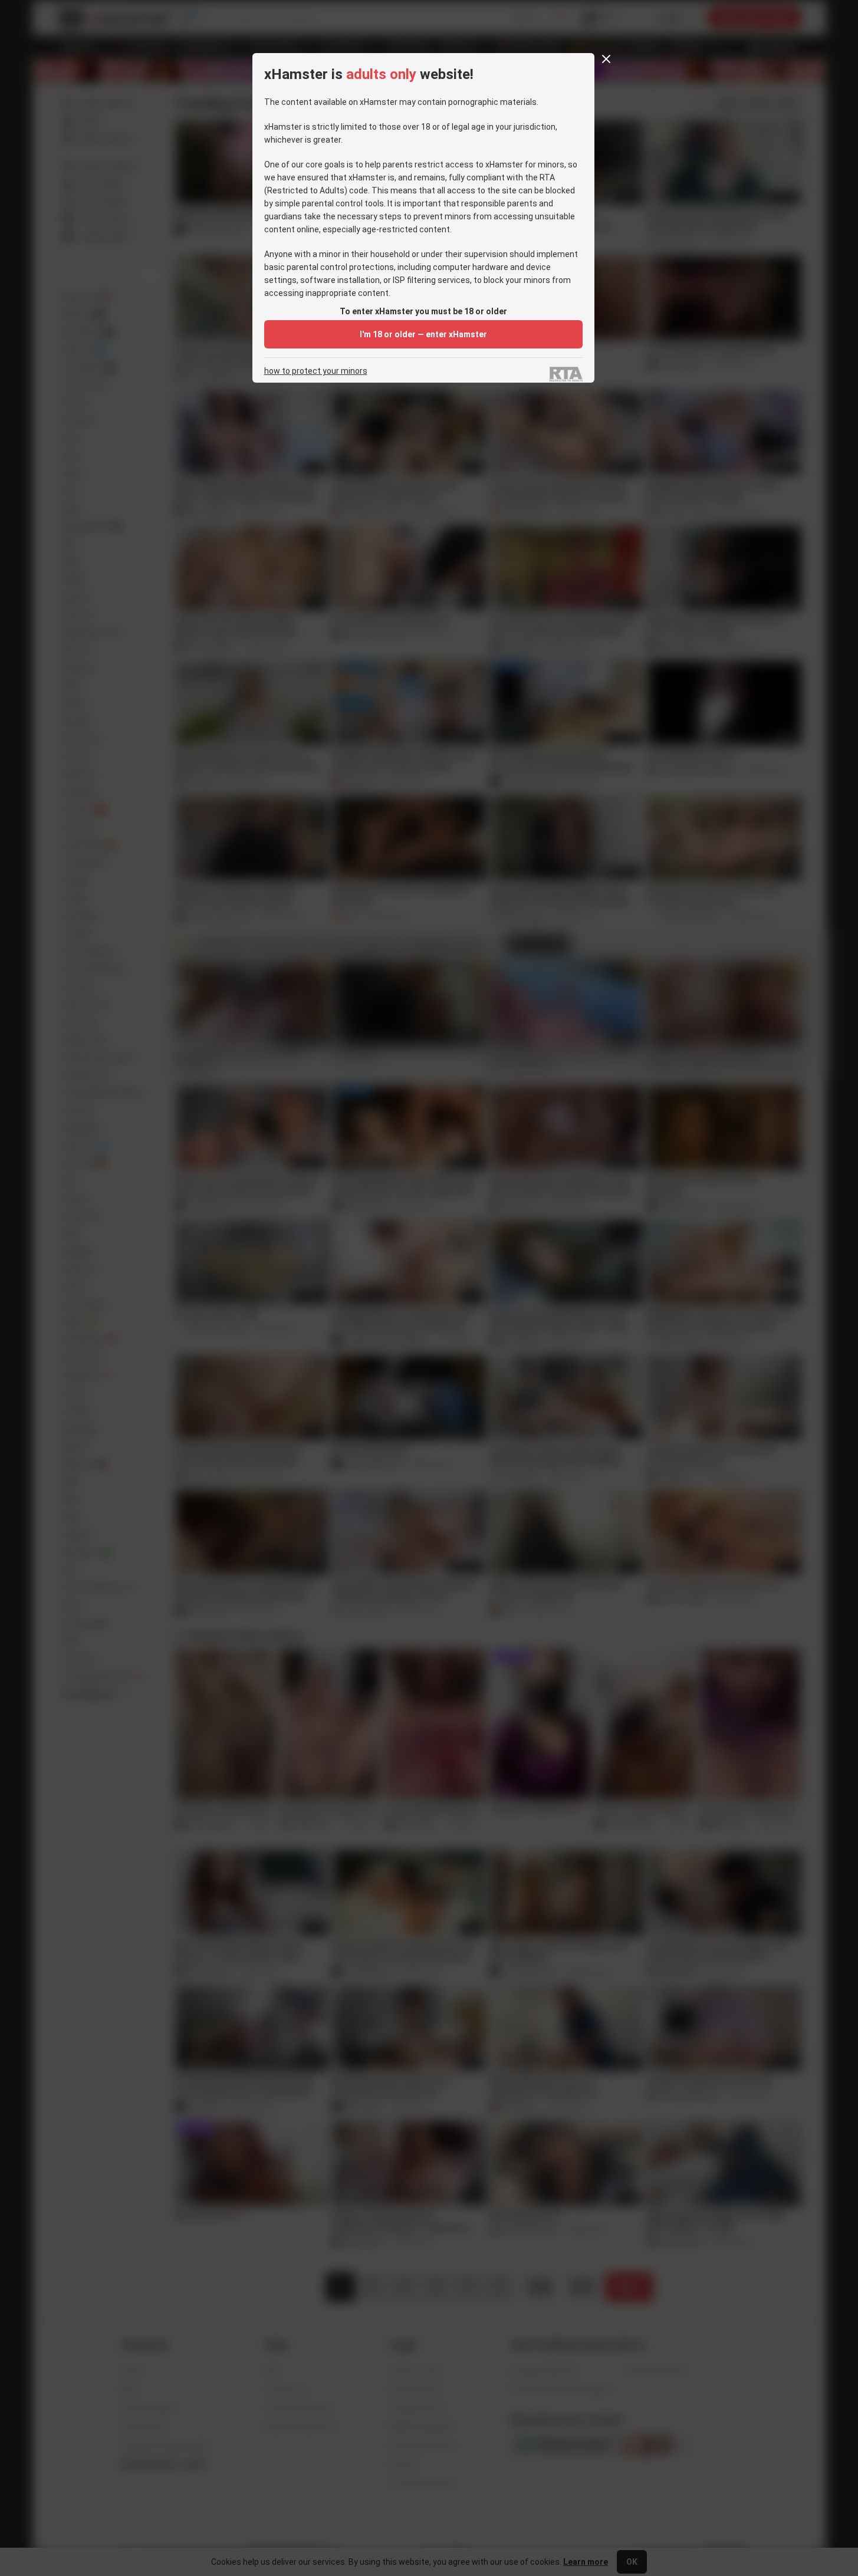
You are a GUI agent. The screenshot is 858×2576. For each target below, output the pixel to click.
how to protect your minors (316, 371)
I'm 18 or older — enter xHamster (423, 334)
